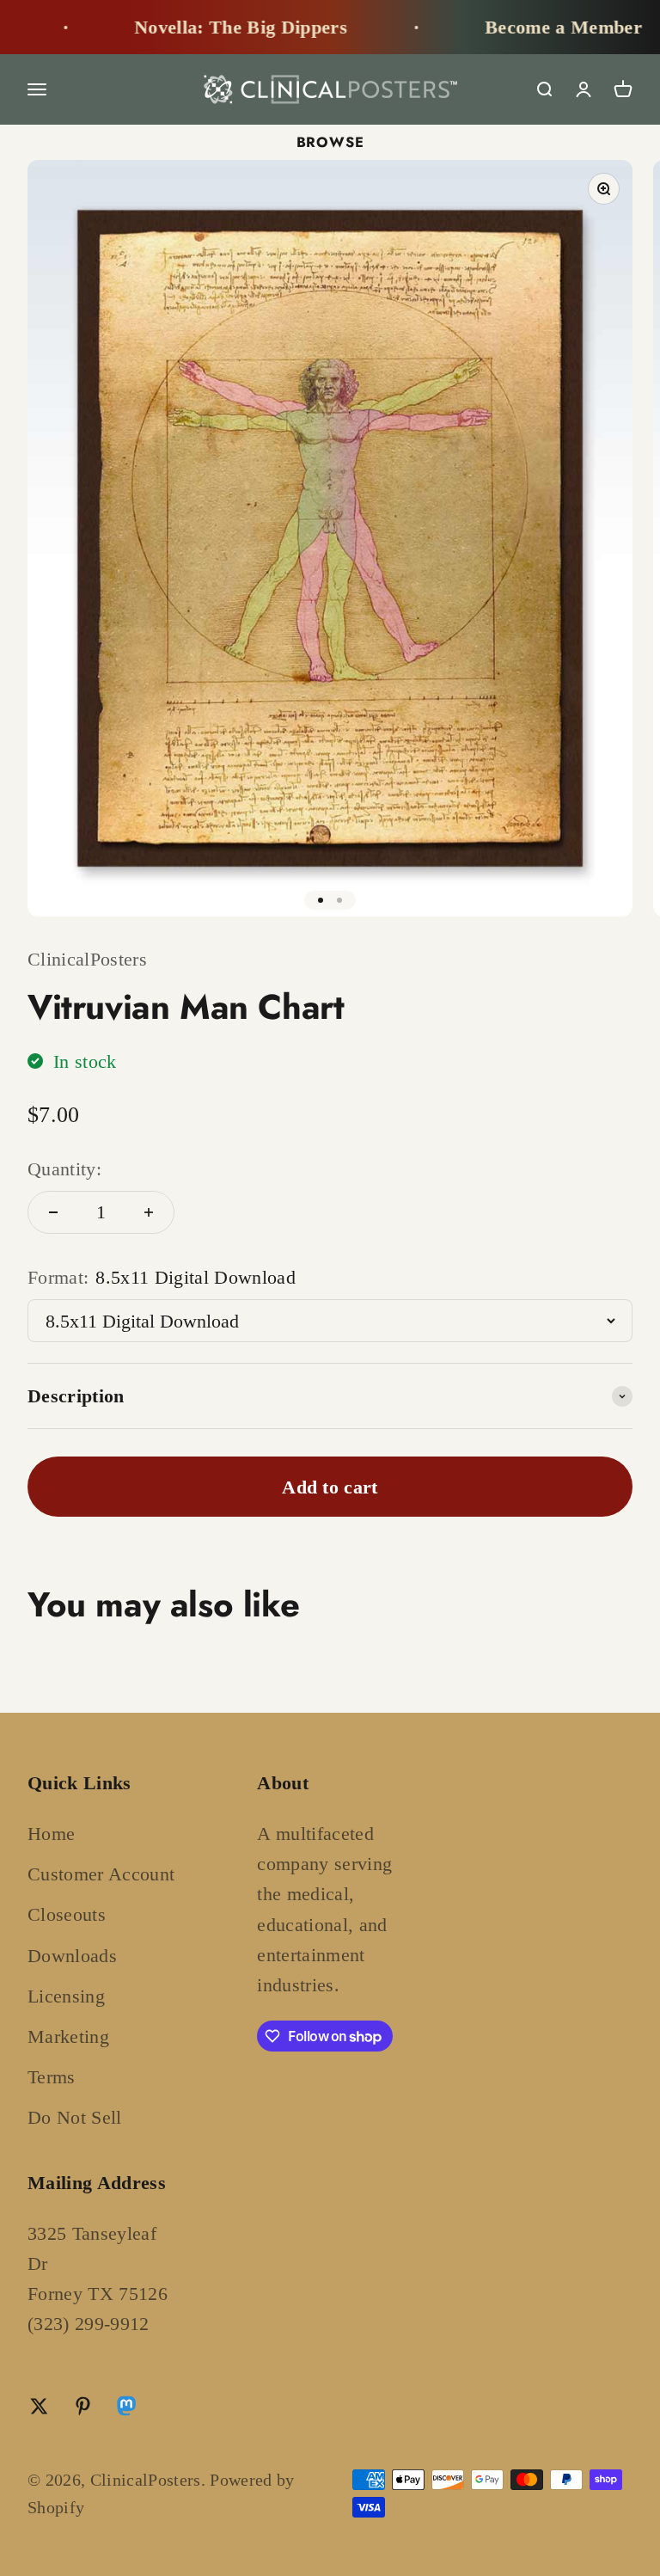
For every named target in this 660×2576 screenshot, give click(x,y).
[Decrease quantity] (53, 1212)
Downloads (72, 1956)
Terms (52, 2077)
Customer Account (101, 1874)
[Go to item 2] (339, 900)
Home (51, 1834)
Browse (330, 142)
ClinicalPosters (87, 959)
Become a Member (538, 27)
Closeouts (67, 1914)
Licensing (66, 1996)
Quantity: (64, 1169)
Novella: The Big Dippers (215, 27)
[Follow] (126, 2410)
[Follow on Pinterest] (83, 2406)
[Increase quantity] (149, 1212)
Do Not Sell (75, 2117)
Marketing (68, 2036)
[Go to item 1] (321, 900)
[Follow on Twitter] (39, 2406)
